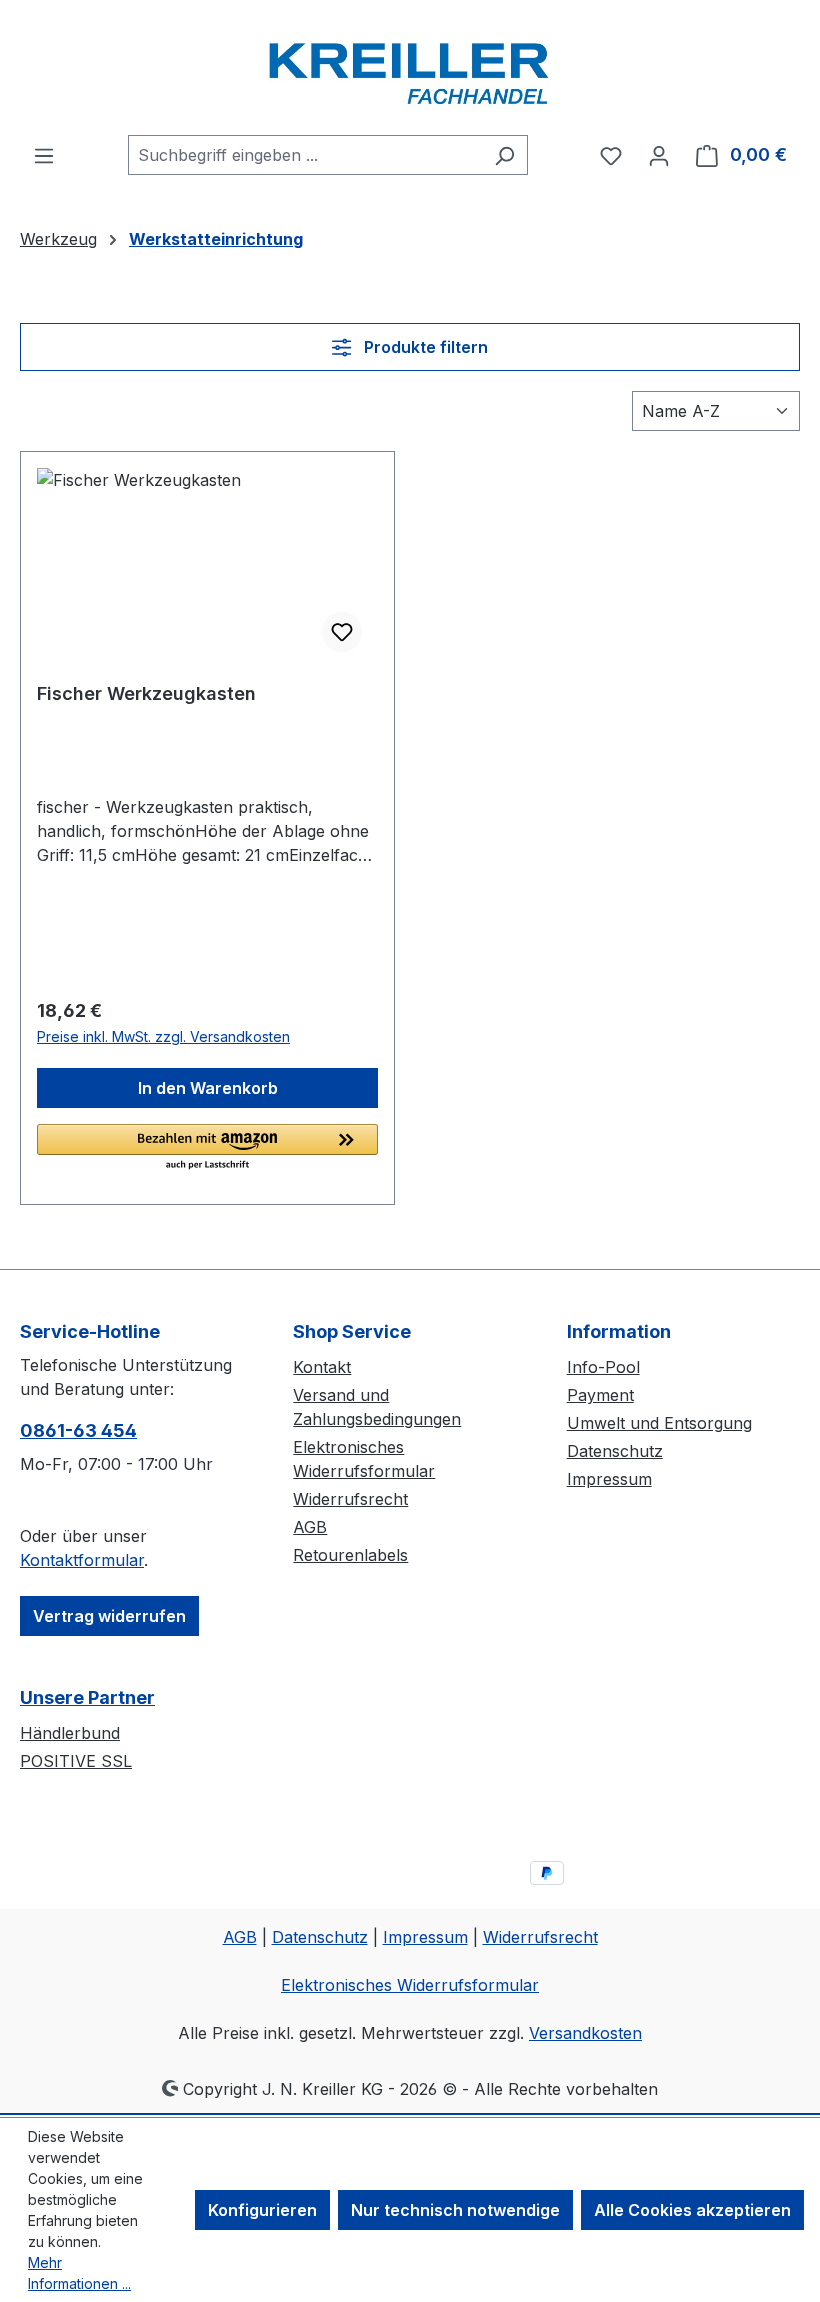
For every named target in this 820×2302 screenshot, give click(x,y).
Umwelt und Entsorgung (659, 1423)
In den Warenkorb (208, 1088)
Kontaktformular (82, 1560)
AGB (310, 1527)
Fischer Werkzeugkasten (146, 693)
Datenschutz (615, 1451)
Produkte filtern (424, 347)
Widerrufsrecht (350, 1499)
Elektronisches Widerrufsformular (410, 1985)
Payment (600, 1395)
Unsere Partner (87, 1697)
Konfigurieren (262, 2210)
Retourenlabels (350, 1555)
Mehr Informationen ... (79, 2273)
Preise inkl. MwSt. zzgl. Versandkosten (163, 1036)
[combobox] (305, 155)
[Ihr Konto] (659, 155)
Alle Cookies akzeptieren (692, 2210)
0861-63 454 (78, 1430)
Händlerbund (70, 1733)
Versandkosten (585, 2033)
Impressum (609, 1479)
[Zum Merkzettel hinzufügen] (342, 632)
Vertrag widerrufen (109, 1616)
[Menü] (44, 155)
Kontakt (322, 1367)
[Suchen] (504, 155)
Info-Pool (603, 1367)
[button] (207, 1148)
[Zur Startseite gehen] (410, 67)
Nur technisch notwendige (455, 2210)
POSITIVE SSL (76, 1761)
